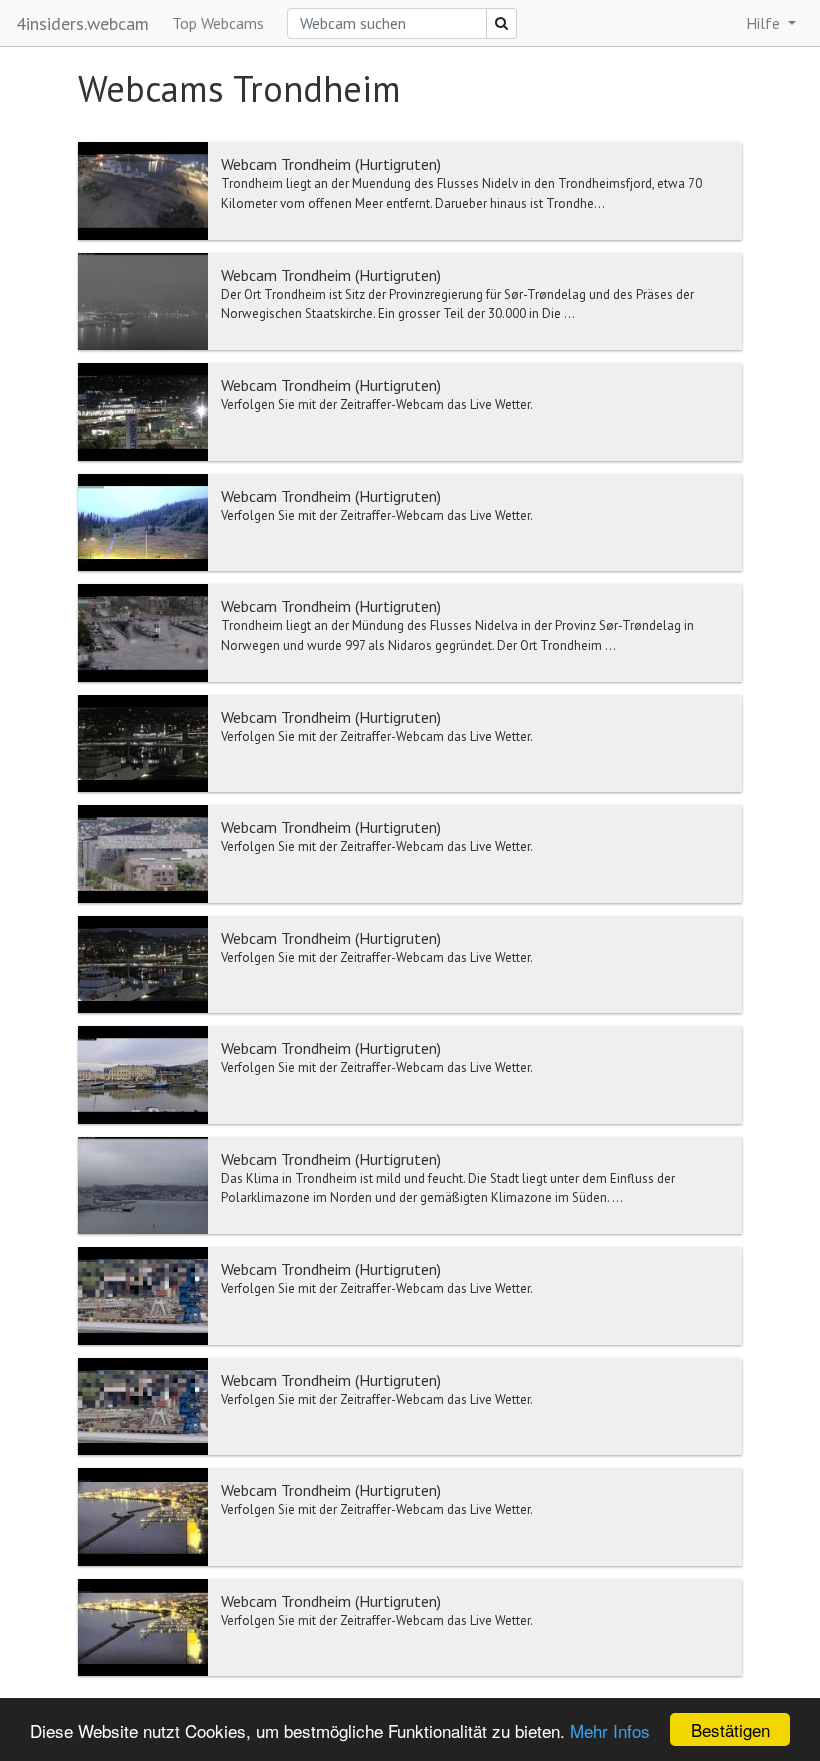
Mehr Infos (610, 1730)
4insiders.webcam (82, 23)
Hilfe (765, 23)
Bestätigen (730, 1729)
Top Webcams (218, 23)
